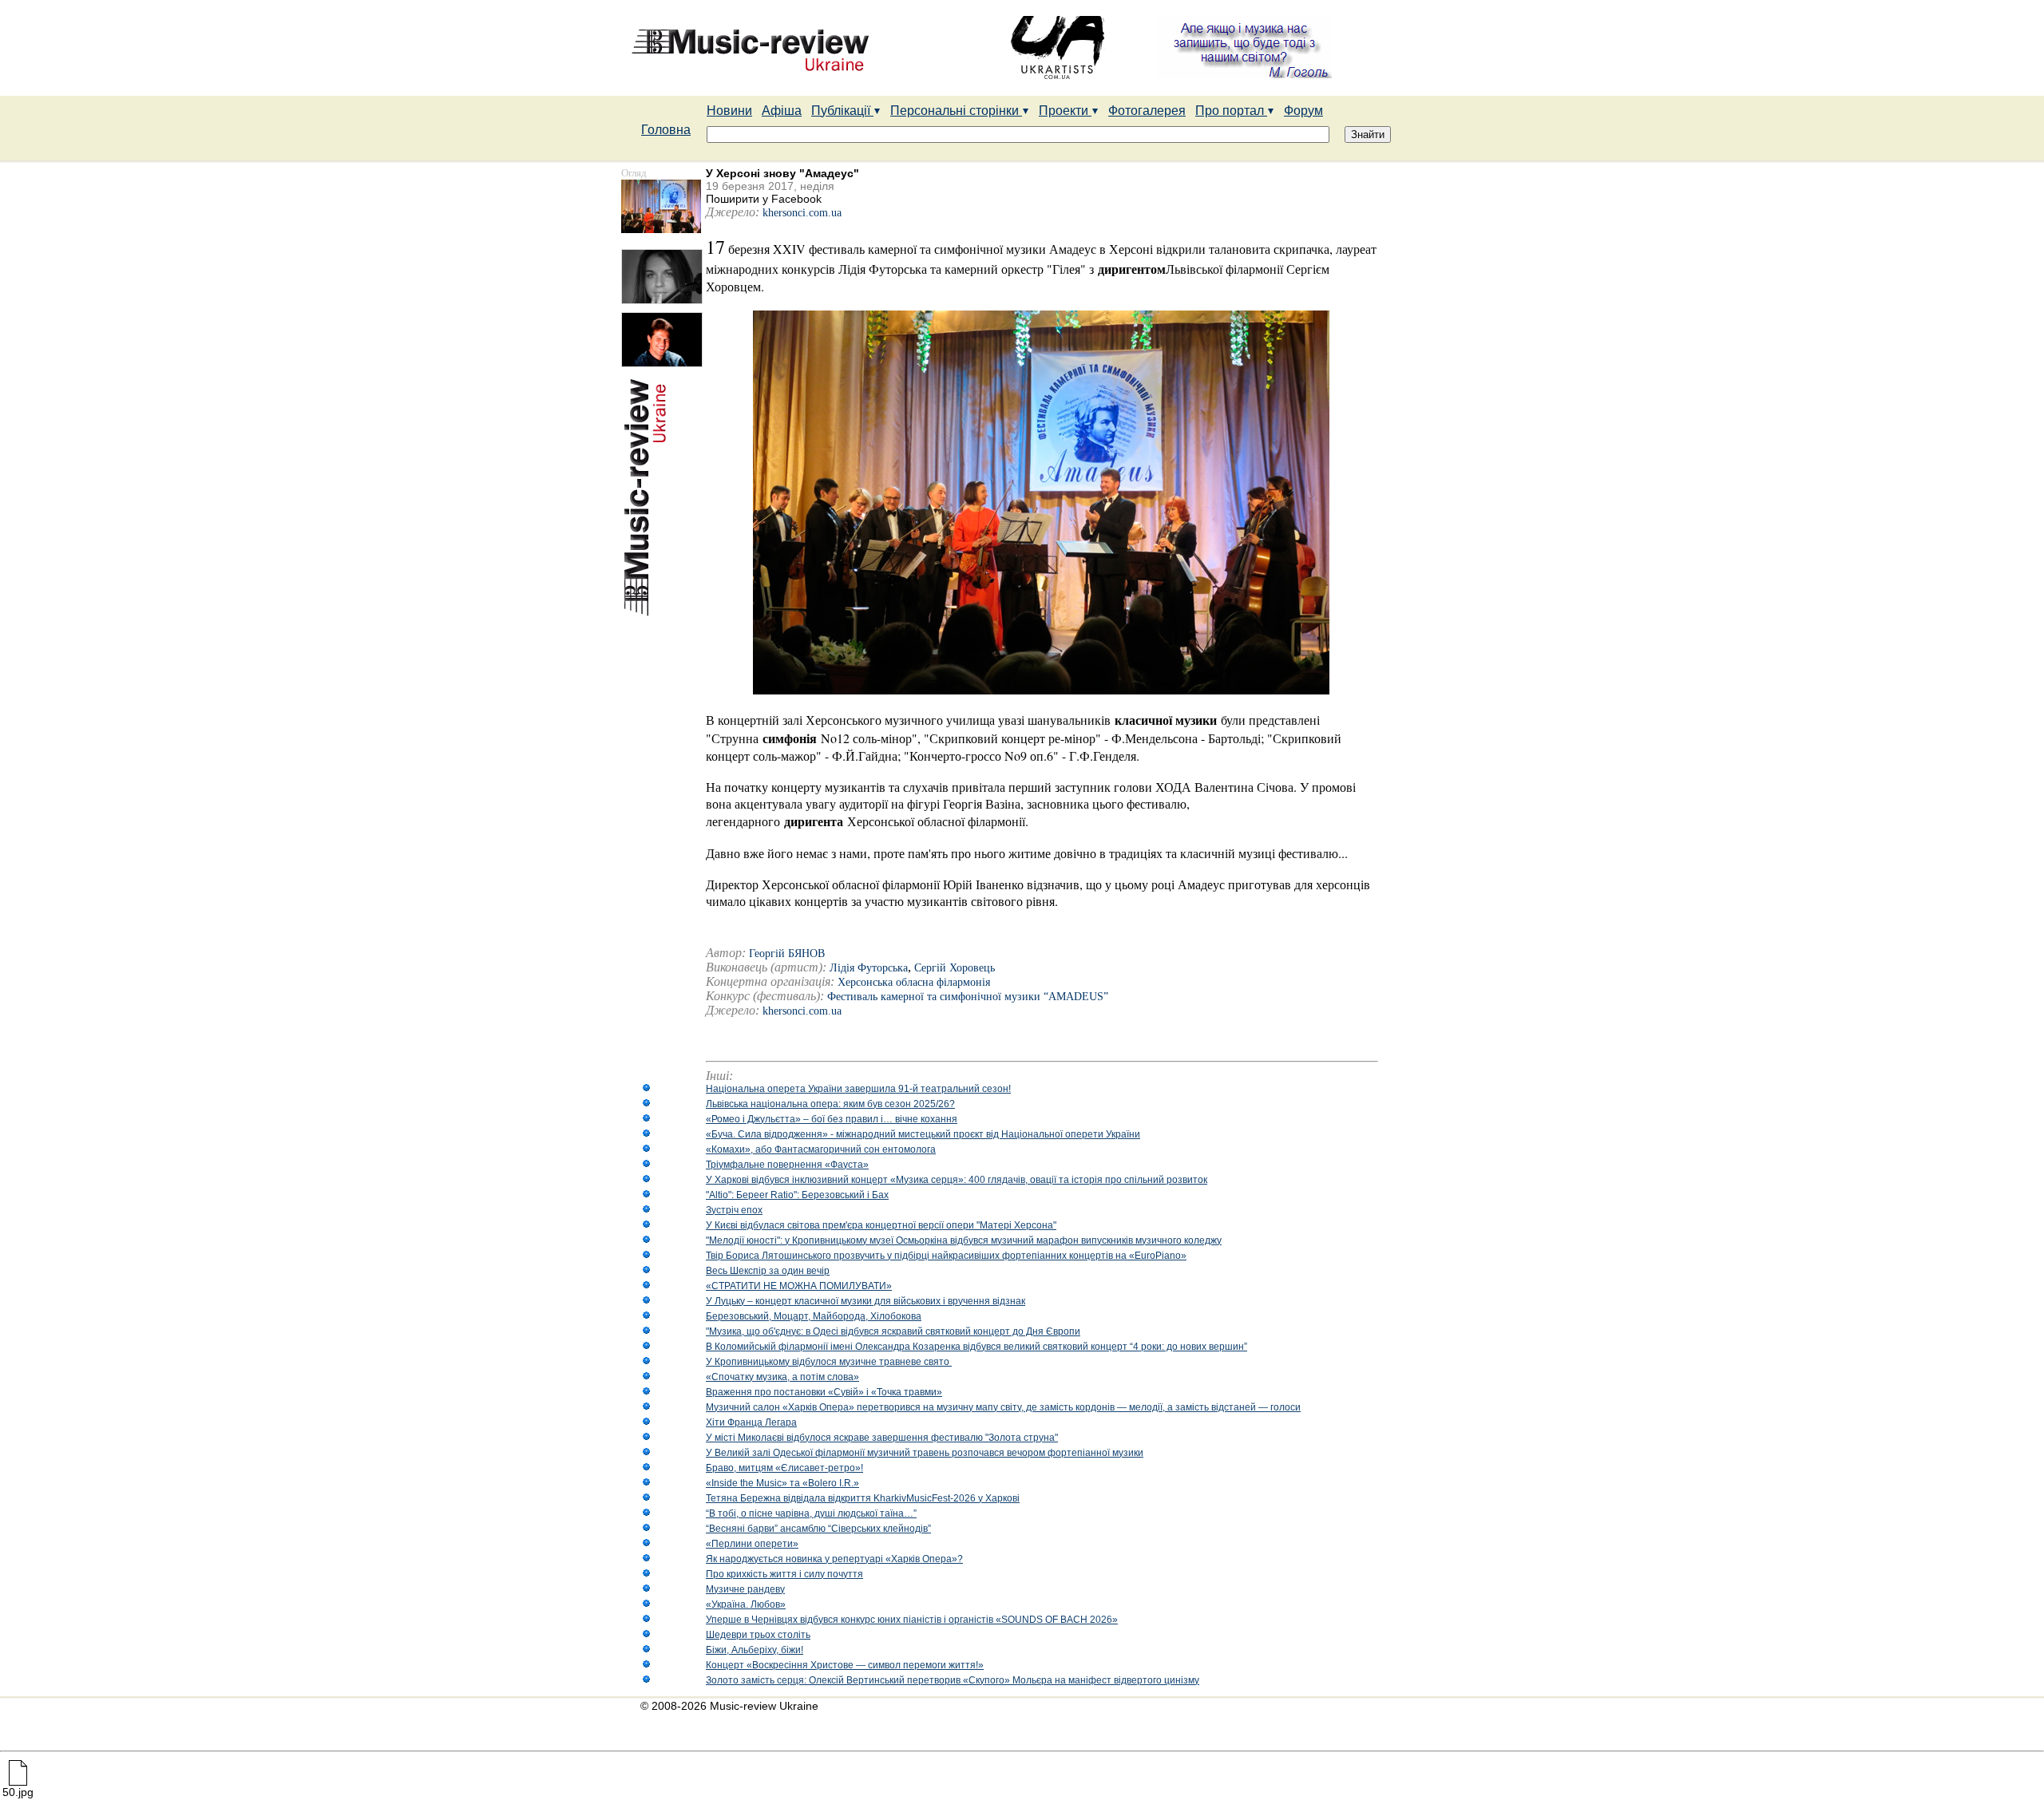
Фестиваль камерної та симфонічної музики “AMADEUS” (968, 997)
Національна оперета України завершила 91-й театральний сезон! (858, 1089)
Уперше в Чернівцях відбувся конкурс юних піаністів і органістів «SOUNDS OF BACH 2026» (912, 1620)
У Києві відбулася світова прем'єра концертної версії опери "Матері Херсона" (881, 1225)
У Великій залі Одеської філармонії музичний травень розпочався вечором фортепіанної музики (925, 1453)
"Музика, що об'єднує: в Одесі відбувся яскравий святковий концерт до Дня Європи (893, 1331)
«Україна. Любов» (746, 1604)
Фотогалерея (1147, 111)
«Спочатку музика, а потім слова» (782, 1377)
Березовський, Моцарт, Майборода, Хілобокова (814, 1316)
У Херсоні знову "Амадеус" (782, 173)
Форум (1303, 111)
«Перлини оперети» (752, 1544)
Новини (729, 111)
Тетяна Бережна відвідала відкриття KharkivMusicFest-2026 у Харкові (863, 1498)
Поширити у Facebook (764, 199)
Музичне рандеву (745, 1589)
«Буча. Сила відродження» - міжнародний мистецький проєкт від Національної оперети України (923, 1134)
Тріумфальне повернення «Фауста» (787, 1165)
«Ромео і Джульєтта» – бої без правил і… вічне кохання (832, 1119)
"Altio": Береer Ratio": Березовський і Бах (797, 1195)
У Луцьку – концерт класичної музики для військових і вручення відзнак (866, 1301)
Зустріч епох (734, 1210)
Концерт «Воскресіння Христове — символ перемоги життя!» (845, 1665)
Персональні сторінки (956, 111)
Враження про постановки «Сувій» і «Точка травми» (824, 1392)
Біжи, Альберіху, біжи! (755, 1650)
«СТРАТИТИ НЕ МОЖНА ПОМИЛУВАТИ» (799, 1286)
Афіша (782, 111)
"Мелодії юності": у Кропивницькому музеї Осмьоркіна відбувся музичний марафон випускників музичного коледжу (964, 1240)
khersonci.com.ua (802, 213)
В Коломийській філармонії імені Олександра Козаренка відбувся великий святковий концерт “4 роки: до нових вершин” (976, 1347)
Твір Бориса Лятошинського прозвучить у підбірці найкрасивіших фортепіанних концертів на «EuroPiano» (946, 1256)
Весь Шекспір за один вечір (768, 1271)
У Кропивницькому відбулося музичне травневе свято (829, 1362)
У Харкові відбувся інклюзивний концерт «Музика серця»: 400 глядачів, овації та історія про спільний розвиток (957, 1180)
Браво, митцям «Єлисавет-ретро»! (784, 1468)
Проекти (1065, 111)
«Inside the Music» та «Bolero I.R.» (782, 1483)
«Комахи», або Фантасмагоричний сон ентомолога (821, 1149)
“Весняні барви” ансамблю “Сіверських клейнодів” (818, 1529)
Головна (666, 130)
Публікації (842, 111)
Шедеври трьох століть (758, 1635)
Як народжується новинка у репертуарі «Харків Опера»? (834, 1559)
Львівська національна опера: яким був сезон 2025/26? (830, 1104)
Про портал (1231, 111)
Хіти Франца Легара (751, 1422)
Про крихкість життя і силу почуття (784, 1574)
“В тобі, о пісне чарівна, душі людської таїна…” (811, 1513)
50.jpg (18, 1792)
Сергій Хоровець (955, 968)
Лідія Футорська (869, 968)
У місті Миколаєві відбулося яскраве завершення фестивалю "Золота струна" (882, 1438)
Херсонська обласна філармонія (914, 982)
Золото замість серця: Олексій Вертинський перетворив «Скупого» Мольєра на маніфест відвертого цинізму (953, 1680)
